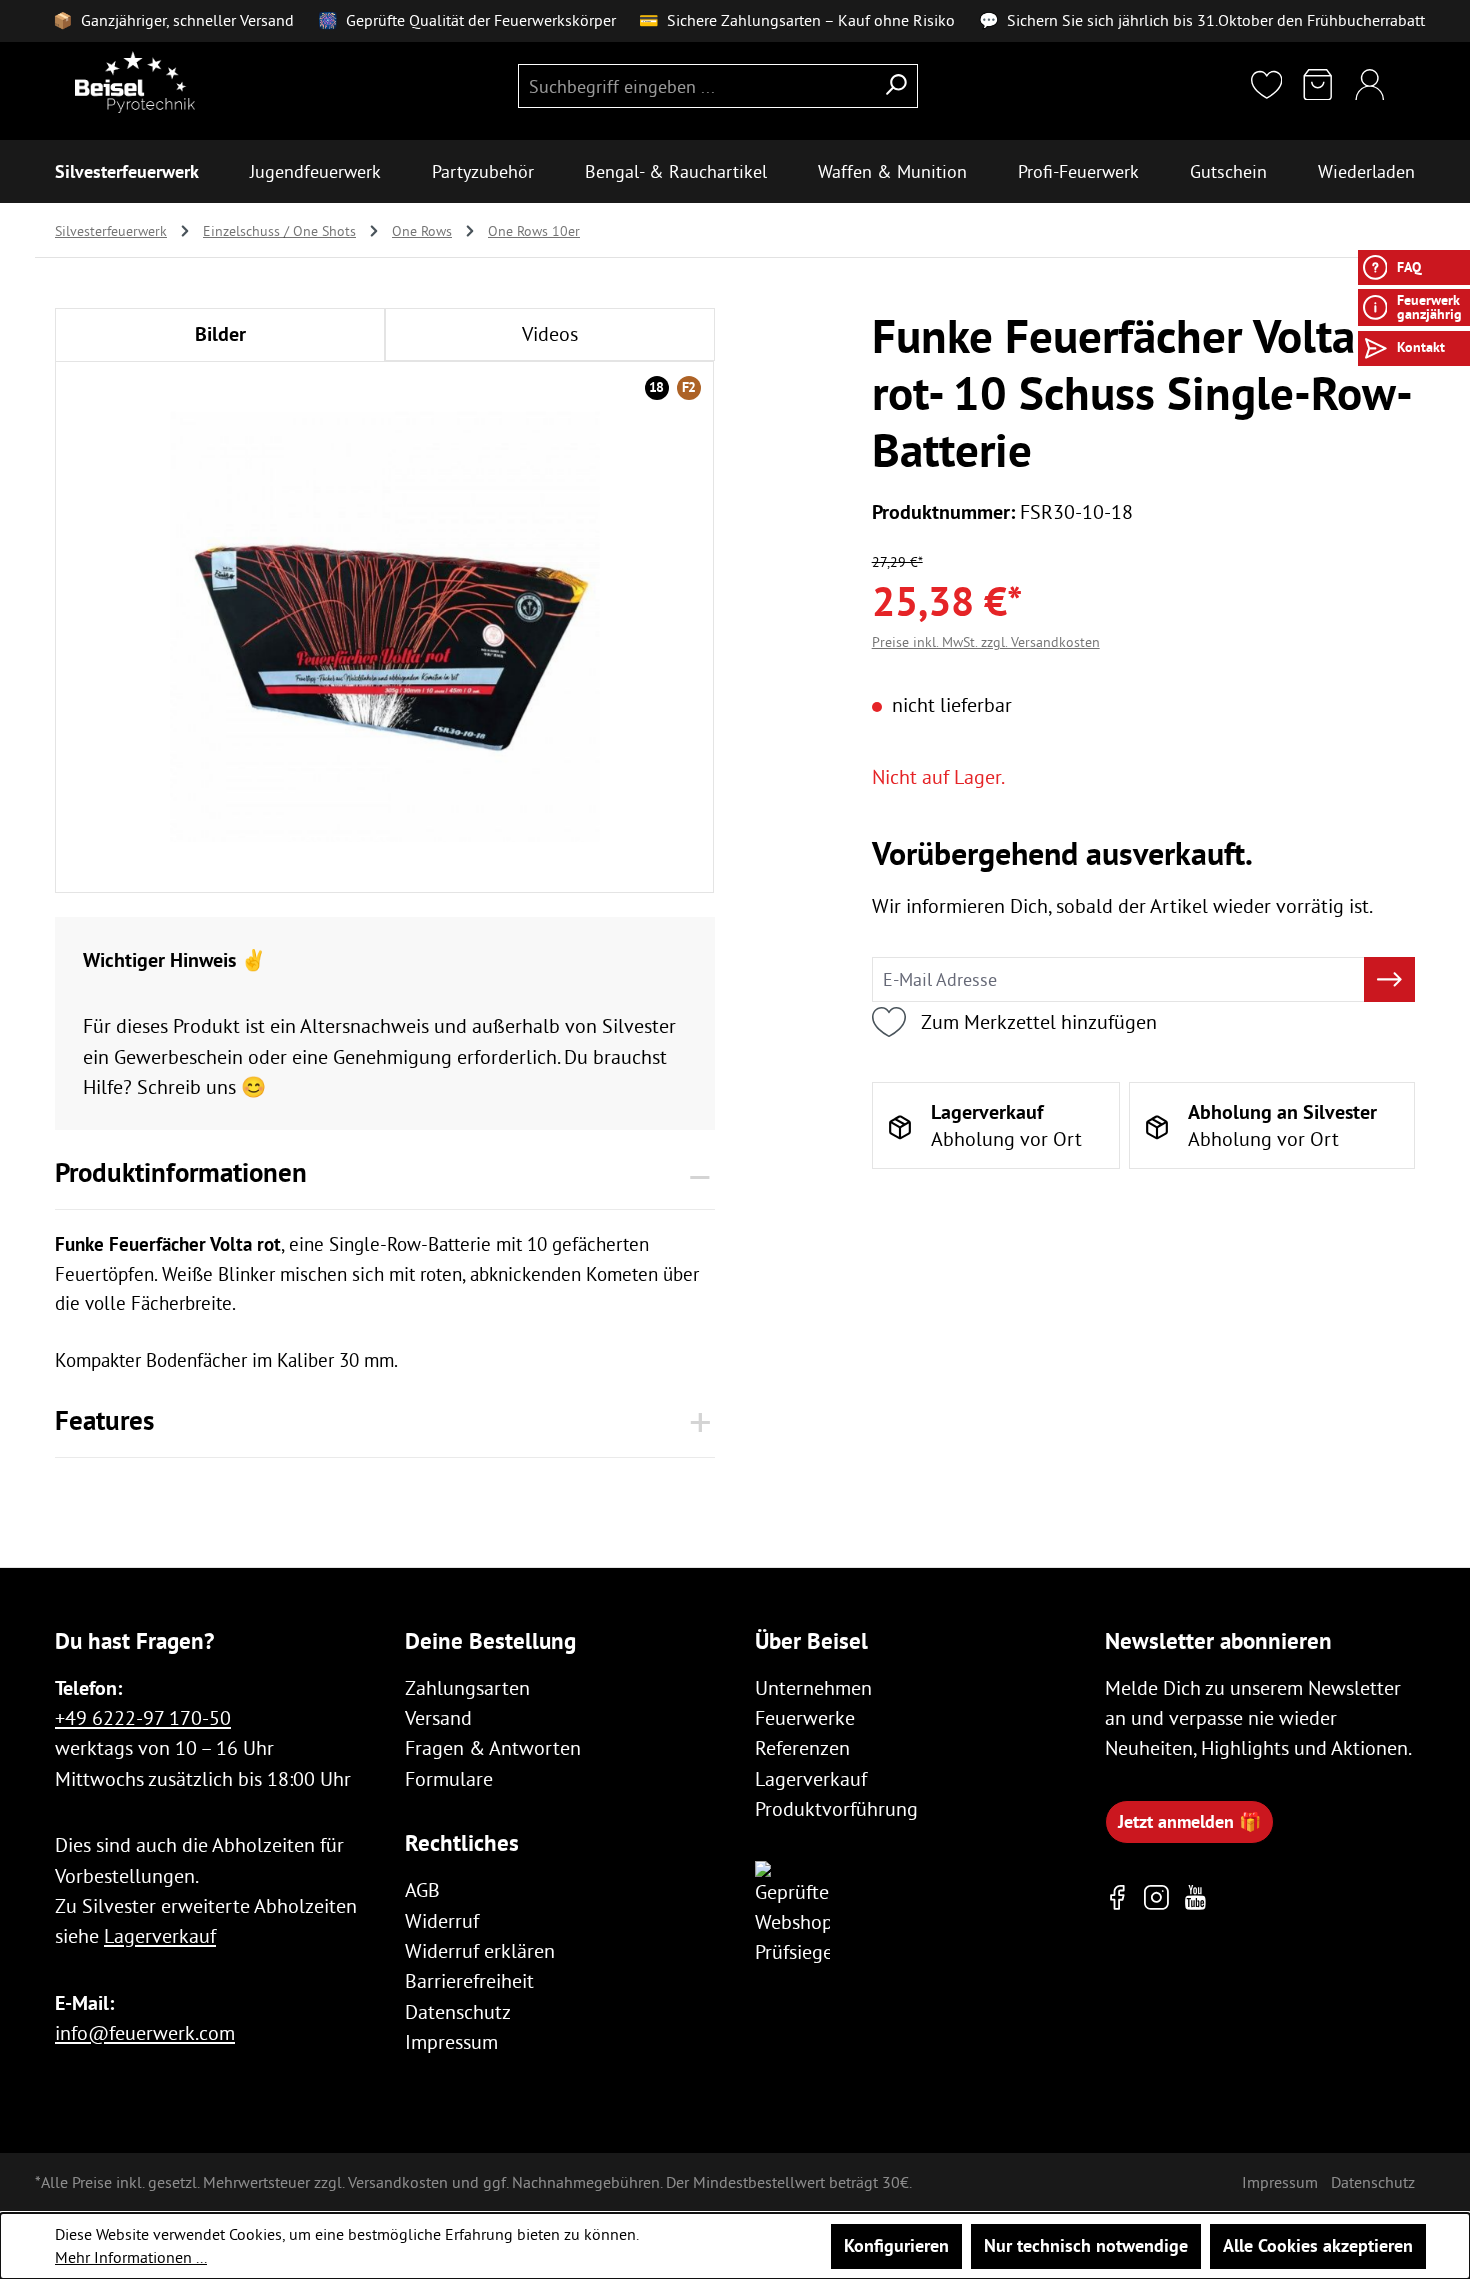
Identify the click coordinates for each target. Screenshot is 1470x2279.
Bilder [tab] (220, 334)
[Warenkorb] (1318, 86)
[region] (385, 626)
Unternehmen (813, 1687)
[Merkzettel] (1267, 86)
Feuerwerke (805, 1717)
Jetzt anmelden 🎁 (1189, 1821)
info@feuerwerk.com (145, 2032)
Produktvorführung (836, 1808)
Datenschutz (458, 2011)
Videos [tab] (550, 333)
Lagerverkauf (160, 1935)
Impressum (451, 2041)
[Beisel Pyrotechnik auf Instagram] (1156, 1897)
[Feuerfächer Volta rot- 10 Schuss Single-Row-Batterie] (385, 626)
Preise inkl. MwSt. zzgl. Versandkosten (986, 642)
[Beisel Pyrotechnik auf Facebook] (1117, 1897)
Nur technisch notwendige (1086, 2245)
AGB (422, 1889)
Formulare (449, 1778)
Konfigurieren (896, 2245)
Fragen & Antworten (493, 1747)
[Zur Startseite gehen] (135, 82)
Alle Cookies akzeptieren (1318, 2245)
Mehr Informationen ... (131, 2257)
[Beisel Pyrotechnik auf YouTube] (1195, 1897)
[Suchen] (896, 86)
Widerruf (442, 1920)
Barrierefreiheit (469, 1980)
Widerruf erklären (480, 1950)
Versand (438, 1717)
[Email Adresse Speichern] (1389, 979)
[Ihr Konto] (1370, 86)
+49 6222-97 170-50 (143, 1717)
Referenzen (802, 1747)
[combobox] (696, 86)
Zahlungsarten (467, 1687)
